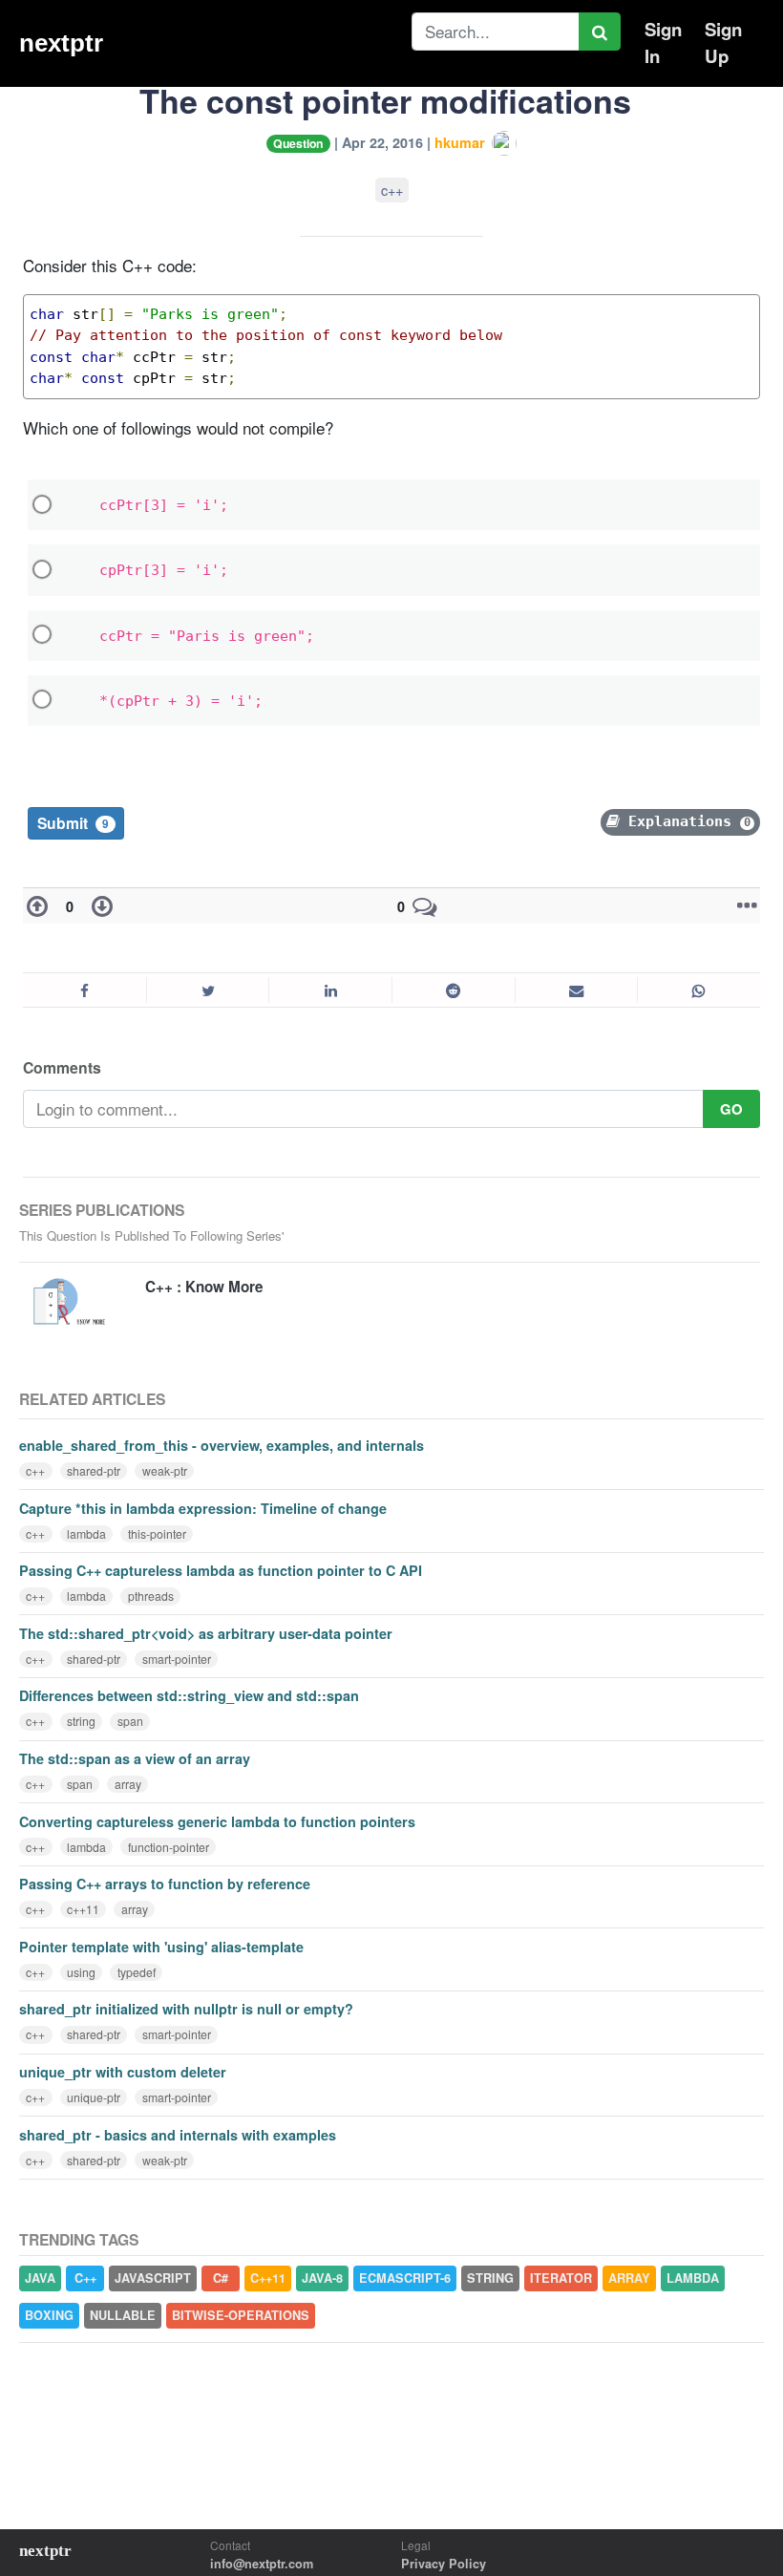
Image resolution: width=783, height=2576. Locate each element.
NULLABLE (123, 2315)
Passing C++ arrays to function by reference (165, 1884)
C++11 (268, 2278)
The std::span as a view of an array (135, 1758)
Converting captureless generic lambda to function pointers (217, 1821)
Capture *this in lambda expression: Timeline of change (203, 1508)
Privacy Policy (444, 2564)
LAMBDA (693, 2278)
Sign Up (723, 43)
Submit (73, 823)
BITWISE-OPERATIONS (241, 2315)
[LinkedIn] (330, 990)
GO (731, 1109)
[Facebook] (85, 990)
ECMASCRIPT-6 (405, 2278)
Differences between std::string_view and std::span (189, 1695)
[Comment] (425, 907)
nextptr (61, 43)
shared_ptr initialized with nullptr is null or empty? (186, 2009)
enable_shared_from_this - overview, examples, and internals (222, 1445)
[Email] (576, 990)
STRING (490, 2278)
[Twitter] (208, 990)
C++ (85, 2278)
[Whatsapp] (698, 990)
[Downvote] (98, 907)
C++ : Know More (204, 1287)
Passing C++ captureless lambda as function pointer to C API (221, 1570)
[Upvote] (41, 907)
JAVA (40, 2278)
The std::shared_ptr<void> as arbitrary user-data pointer (206, 1633)
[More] (743, 907)
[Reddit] (453, 990)
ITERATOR (561, 2278)
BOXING (49, 2315)
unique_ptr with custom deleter (123, 2072)
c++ (392, 190)
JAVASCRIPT (153, 2278)
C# (221, 2278)
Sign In (663, 43)
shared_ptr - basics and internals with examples (178, 2135)
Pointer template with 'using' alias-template (161, 1947)
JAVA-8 (322, 2278)
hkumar (462, 142)
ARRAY (629, 2278)
